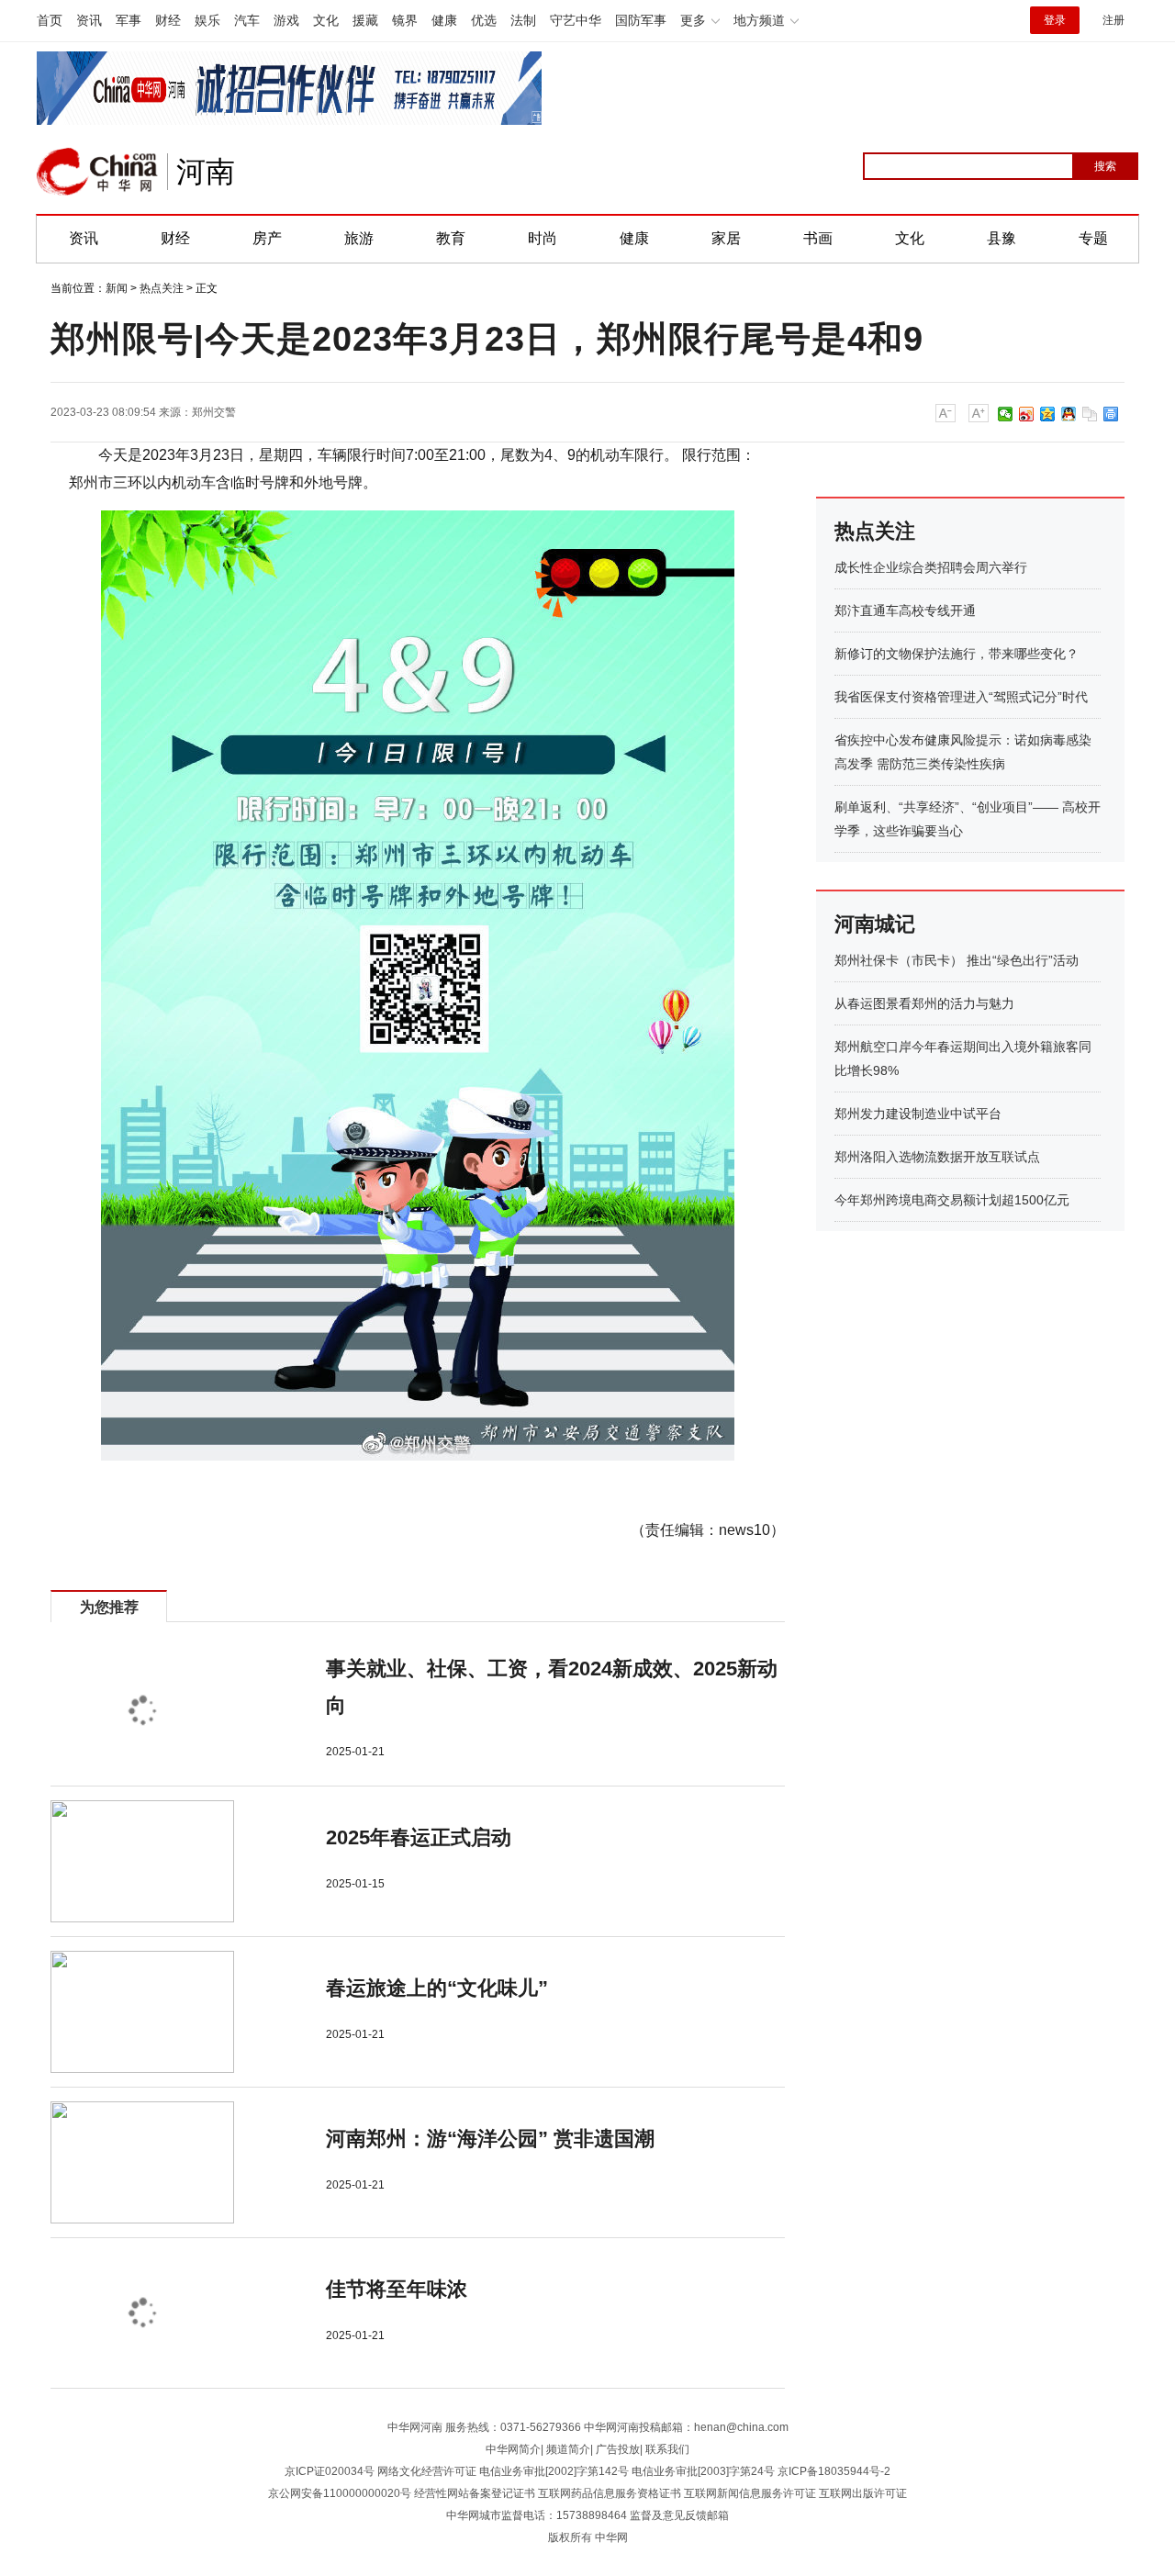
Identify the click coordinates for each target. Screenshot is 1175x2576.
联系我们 (667, 2449)
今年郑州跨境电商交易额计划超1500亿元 (952, 1200)
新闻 (117, 288)
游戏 (286, 20)
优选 (484, 20)
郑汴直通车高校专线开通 (905, 610)
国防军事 (641, 20)
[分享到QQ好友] (1069, 414)
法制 (523, 20)
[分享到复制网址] (1090, 414)
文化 (326, 20)
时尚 (543, 238)
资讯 (89, 20)
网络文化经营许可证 (427, 2471)
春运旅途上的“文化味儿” (437, 1988)
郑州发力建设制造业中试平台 (918, 1114)
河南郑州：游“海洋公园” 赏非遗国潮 (490, 2139)
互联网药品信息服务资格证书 (610, 2493)
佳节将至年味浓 (397, 2289)
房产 (267, 238)
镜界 (405, 20)
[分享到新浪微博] (1027, 414)
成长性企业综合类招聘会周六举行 (931, 567)
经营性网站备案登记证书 (475, 2493)
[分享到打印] (1111, 414)
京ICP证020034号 (330, 2471)
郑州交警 (214, 412)
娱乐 (207, 20)
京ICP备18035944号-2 (834, 2471)
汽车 (247, 20)
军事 (129, 20)
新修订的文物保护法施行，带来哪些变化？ (957, 654)
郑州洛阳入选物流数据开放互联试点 (937, 1157)
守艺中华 (576, 20)
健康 (444, 20)
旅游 (359, 238)
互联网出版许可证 (863, 2493)
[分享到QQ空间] (1048, 414)
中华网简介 (513, 2449)
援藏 (365, 20)
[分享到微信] (1006, 414)
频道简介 (568, 2449)
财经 (168, 20)
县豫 (1002, 238)
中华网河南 (415, 2427)
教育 (451, 238)
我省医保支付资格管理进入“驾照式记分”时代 (961, 697)
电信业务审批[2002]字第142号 (554, 2471)
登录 (1055, 20)
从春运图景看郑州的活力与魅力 (924, 1003)
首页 (50, 20)
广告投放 (618, 2449)
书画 (818, 238)
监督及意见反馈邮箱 (679, 2515)
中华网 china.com (97, 172)
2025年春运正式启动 (419, 1837)
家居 (726, 238)
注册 (1113, 20)
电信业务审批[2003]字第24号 (703, 2471)
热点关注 (162, 288)
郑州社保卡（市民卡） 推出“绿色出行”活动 (957, 960)
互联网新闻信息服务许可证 (750, 2493)
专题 (1093, 238)
